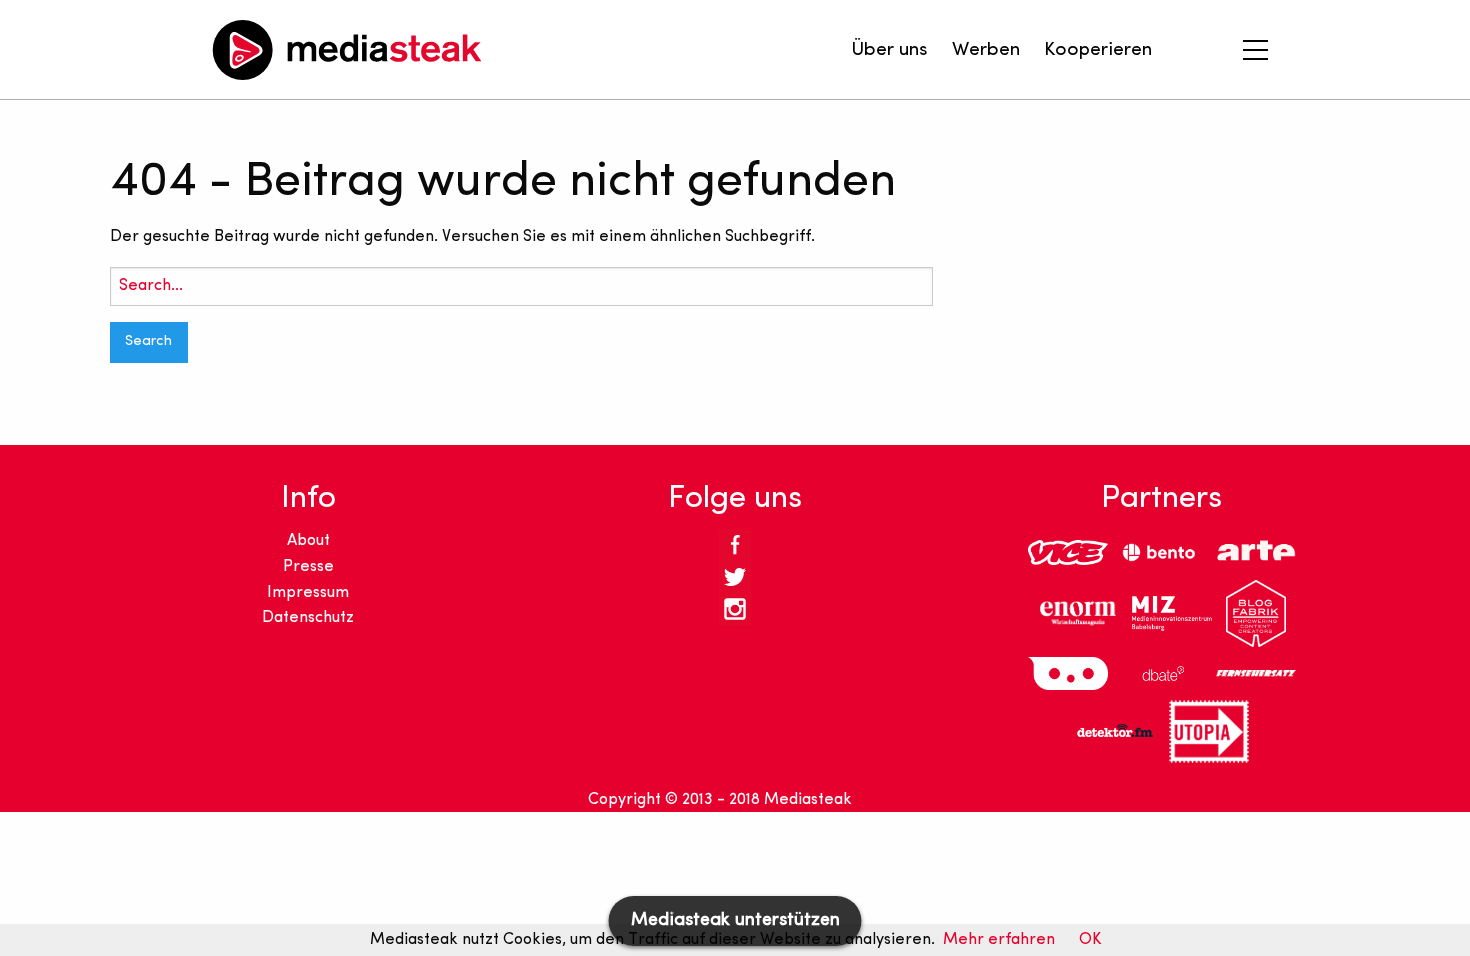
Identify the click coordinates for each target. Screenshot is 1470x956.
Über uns (889, 50)
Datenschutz (308, 618)
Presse (308, 567)
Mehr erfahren (999, 940)
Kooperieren (1098, 50)
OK (1090, 940)
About (308, 541)
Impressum (308, 593)
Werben (986, 50)
